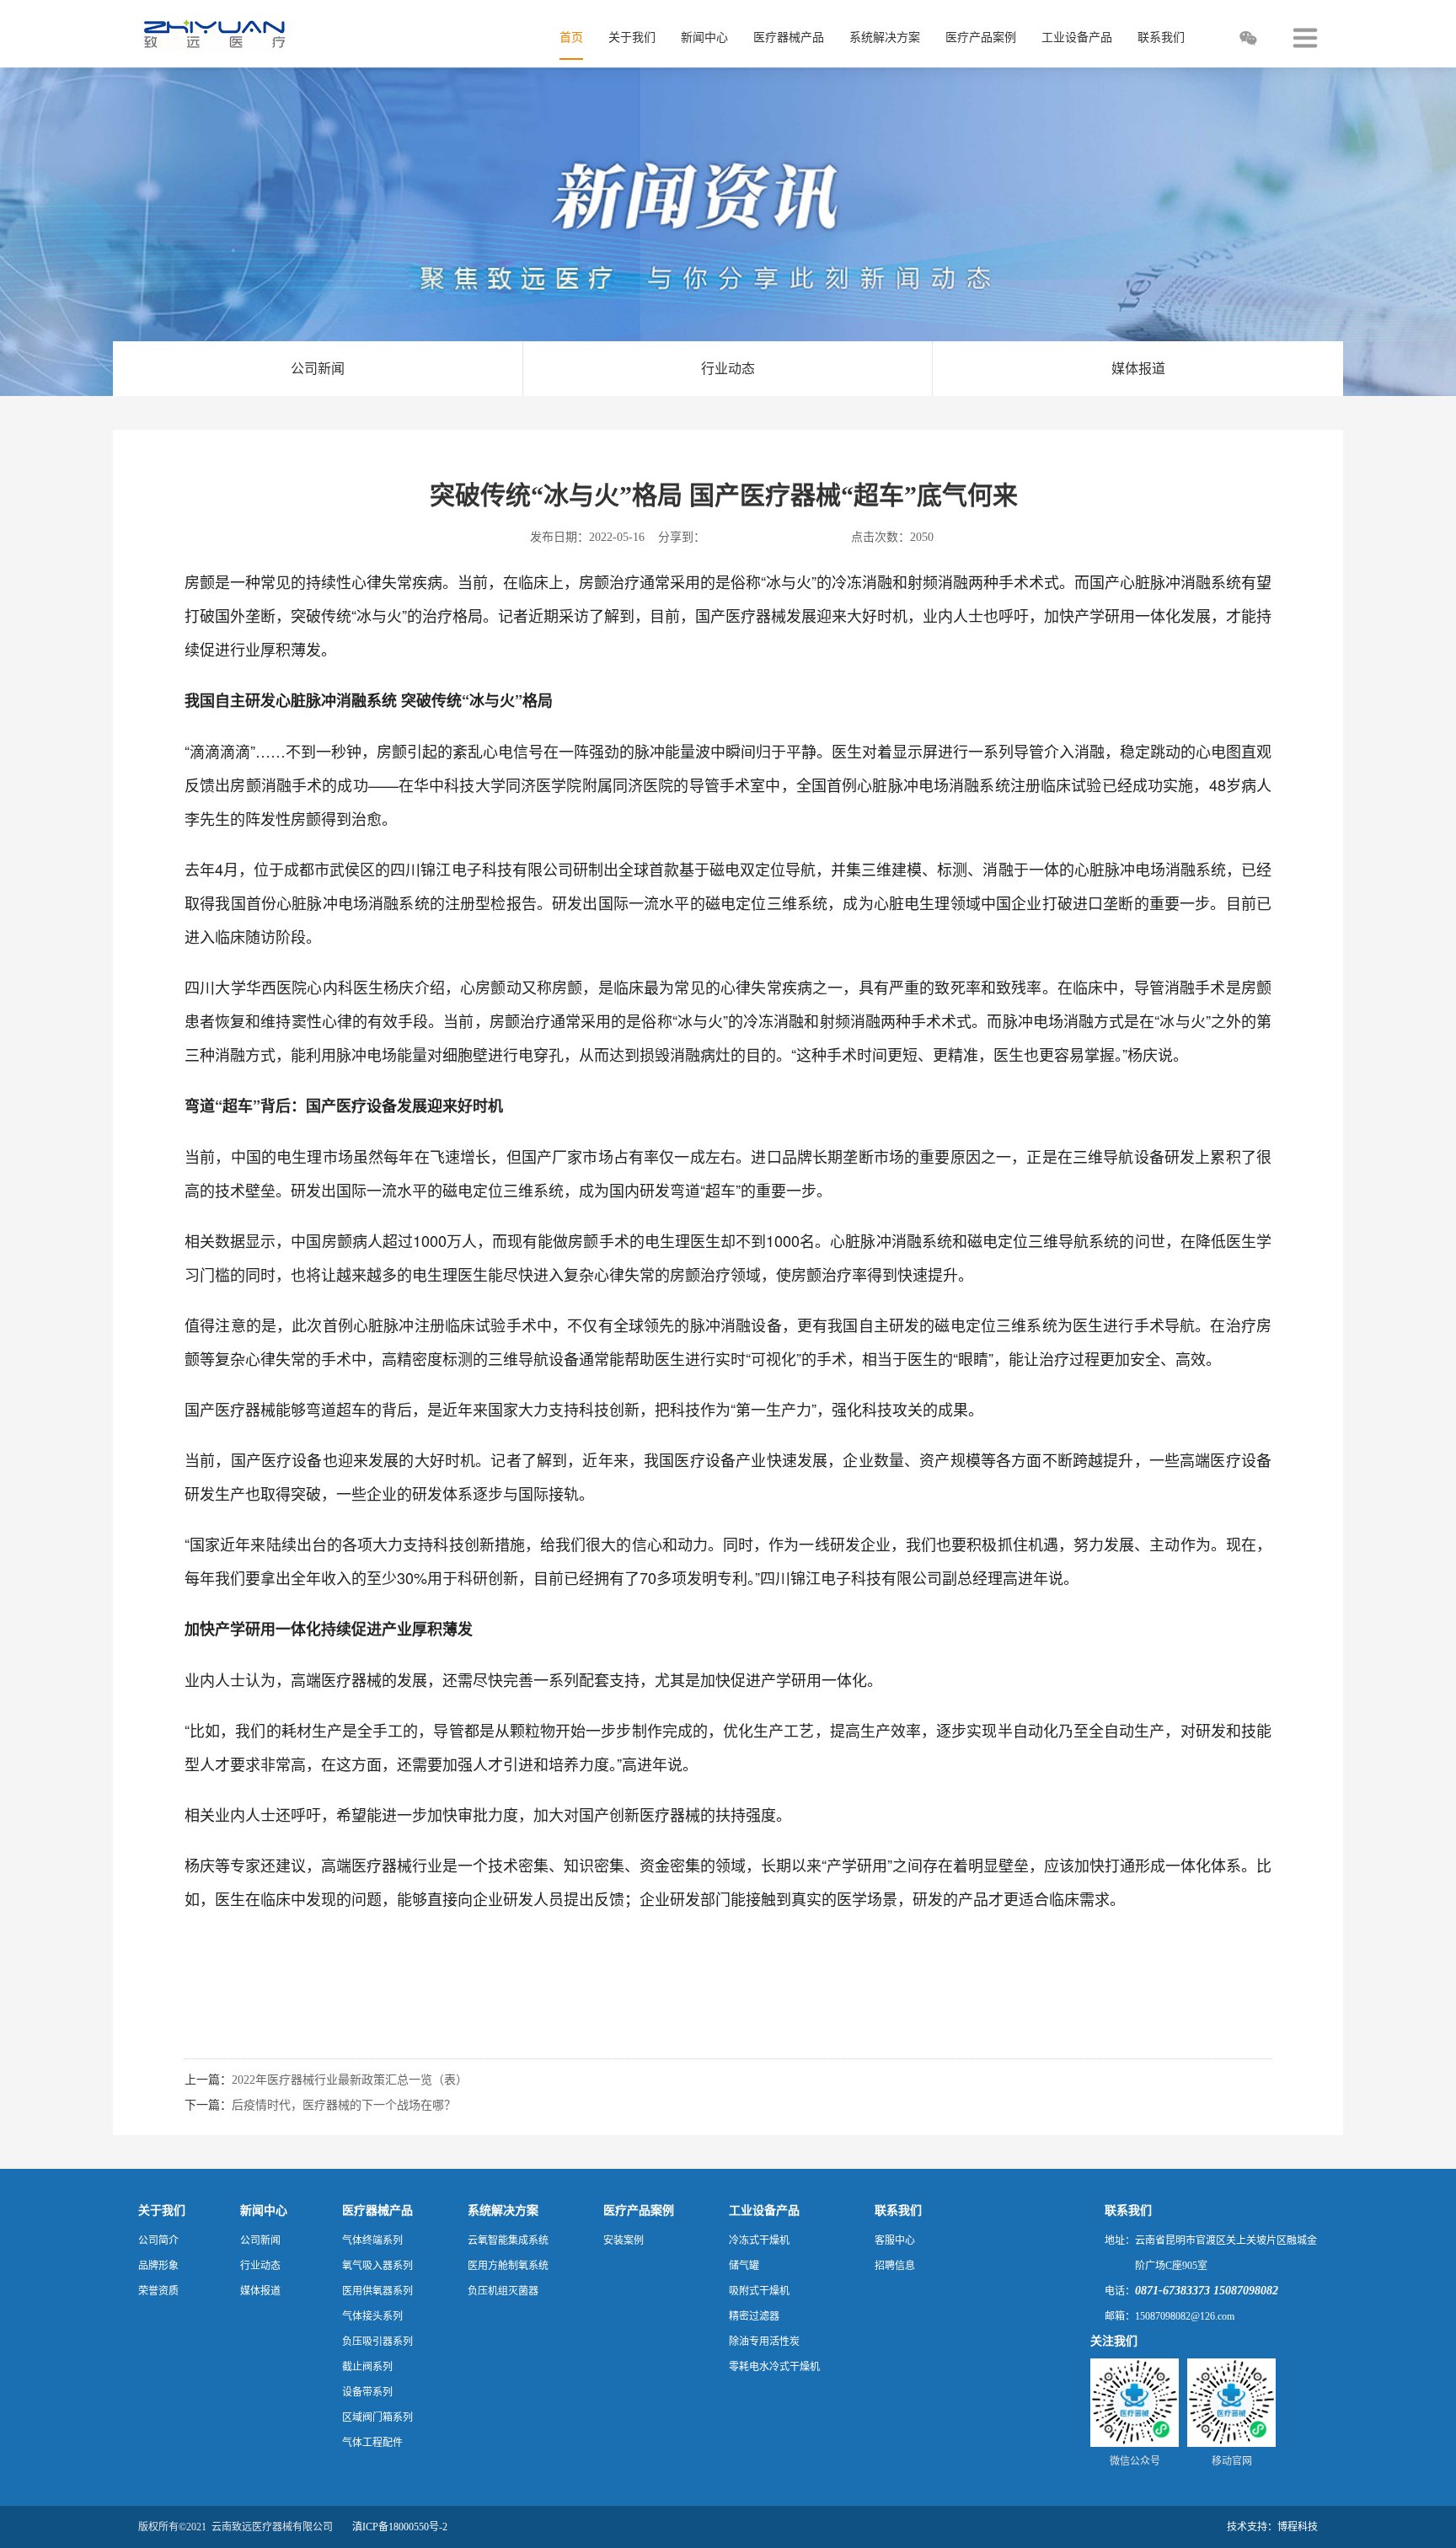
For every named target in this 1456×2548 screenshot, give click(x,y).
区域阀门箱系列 (377, 2417)
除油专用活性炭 (764, 2342)
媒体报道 (1138, 369)
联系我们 (898, 2211)
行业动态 (728, 369)
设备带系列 (367, 2392)
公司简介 (158, 2240)
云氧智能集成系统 (508, 2240)
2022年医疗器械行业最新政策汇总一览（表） (350, 2080)
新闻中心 (264, 2211)
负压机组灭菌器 (503, 2291)
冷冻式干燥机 (759, 2240)
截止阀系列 (367, 2367)
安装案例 (624, 2240)
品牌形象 (158, 2266)
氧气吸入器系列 (377, 2266)
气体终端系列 (372, 2240)
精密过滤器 (754, 2316)
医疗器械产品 (377, 2211)
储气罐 (744, 2266)
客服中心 (895, 2240)
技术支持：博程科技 (1272, 2527)
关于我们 (162, 2211)
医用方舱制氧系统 (508, 2266)
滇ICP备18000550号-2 (400, 2527)
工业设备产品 (764, 2211)
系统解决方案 (503, 2211)
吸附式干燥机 (759, 2291)
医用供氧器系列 (377, 2291)
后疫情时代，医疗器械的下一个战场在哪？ (344, 2105)
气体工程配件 (372, 2443)
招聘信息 (895, 2266)
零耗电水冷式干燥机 (774, 2367)
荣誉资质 (158, 2291)
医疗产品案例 (639, 2211)
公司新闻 (318, 369)
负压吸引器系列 (377, 2342)
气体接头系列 (372, 2316)
